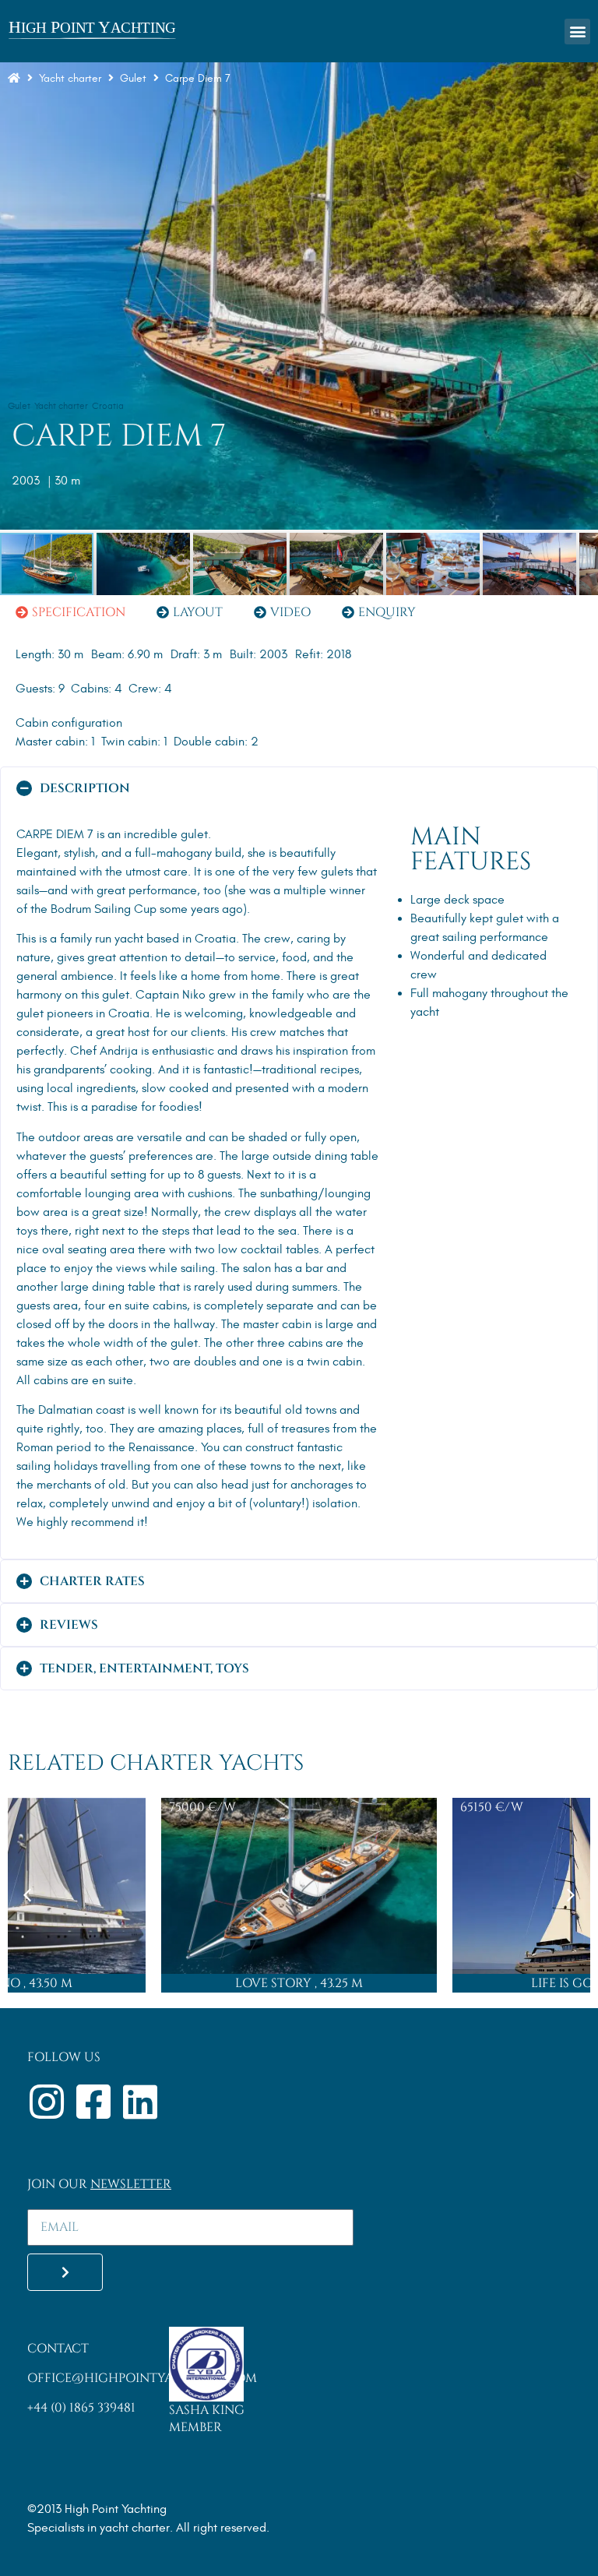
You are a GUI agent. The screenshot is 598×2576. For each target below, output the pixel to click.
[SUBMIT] (65, 2272)
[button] (577, 32)
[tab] (70, 612)
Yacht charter (70, 78)
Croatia (108, 406)
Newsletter (131, 2184)
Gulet (19, 406)
